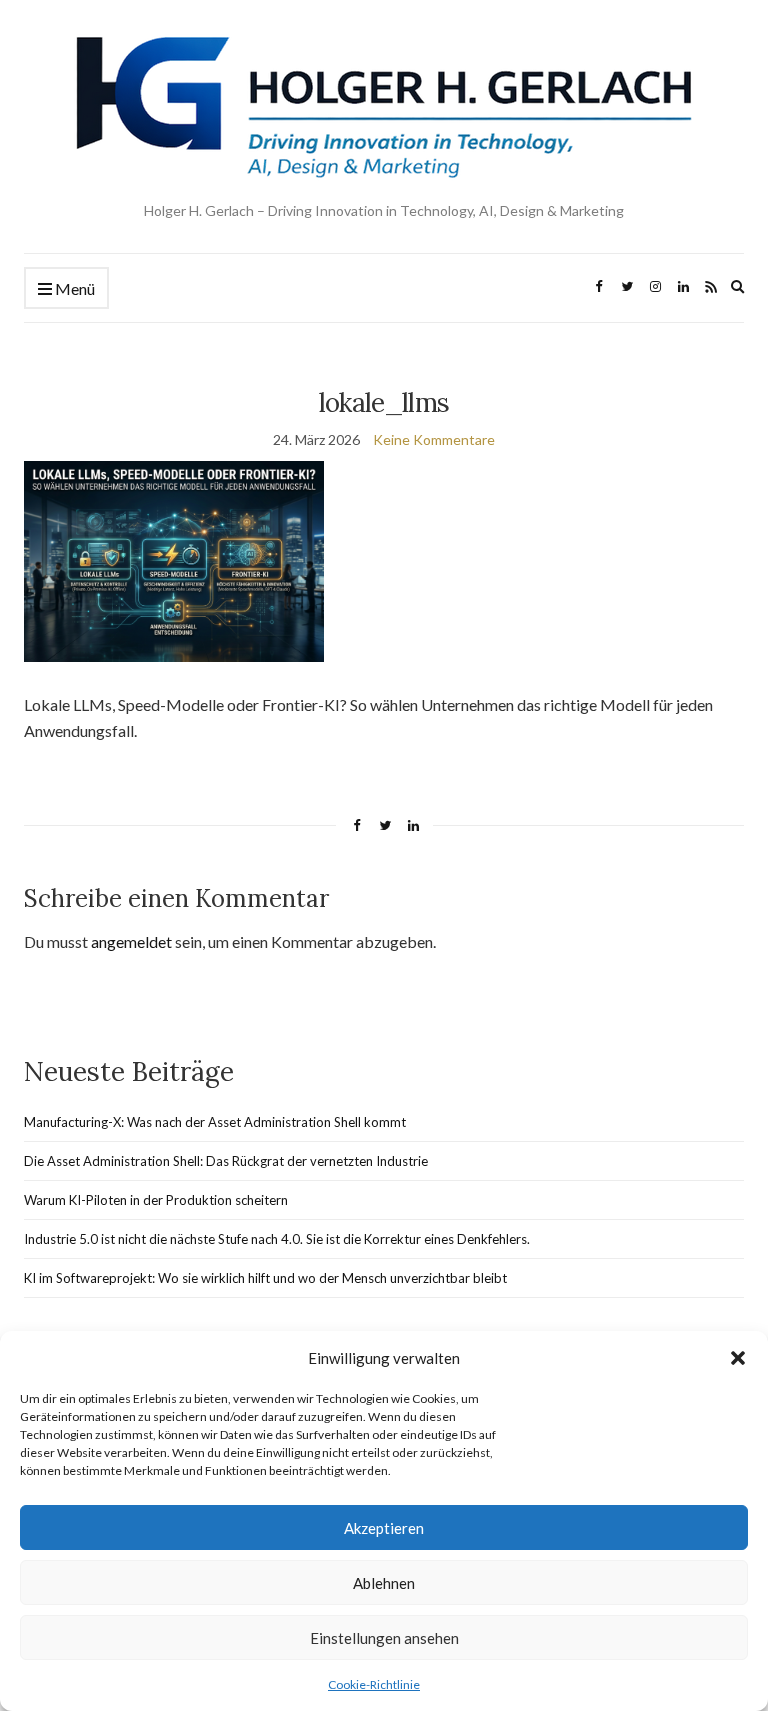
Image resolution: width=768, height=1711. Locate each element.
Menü (73, 288)
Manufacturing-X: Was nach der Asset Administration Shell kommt (215, 1122)
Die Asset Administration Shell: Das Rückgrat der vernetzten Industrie (226, 1161)
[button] (738, 1358)
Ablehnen (384, 1583)
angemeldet (131, 941)
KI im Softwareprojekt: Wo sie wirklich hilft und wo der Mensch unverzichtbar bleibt (265, 1278)
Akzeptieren (384, 1528)
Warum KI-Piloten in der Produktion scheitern (156, 1200)
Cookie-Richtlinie (374, 1684)
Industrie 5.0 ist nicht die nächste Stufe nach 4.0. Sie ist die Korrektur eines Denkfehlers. (277, 1239)
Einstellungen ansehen (384, 1638)
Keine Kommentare (434, 439)
